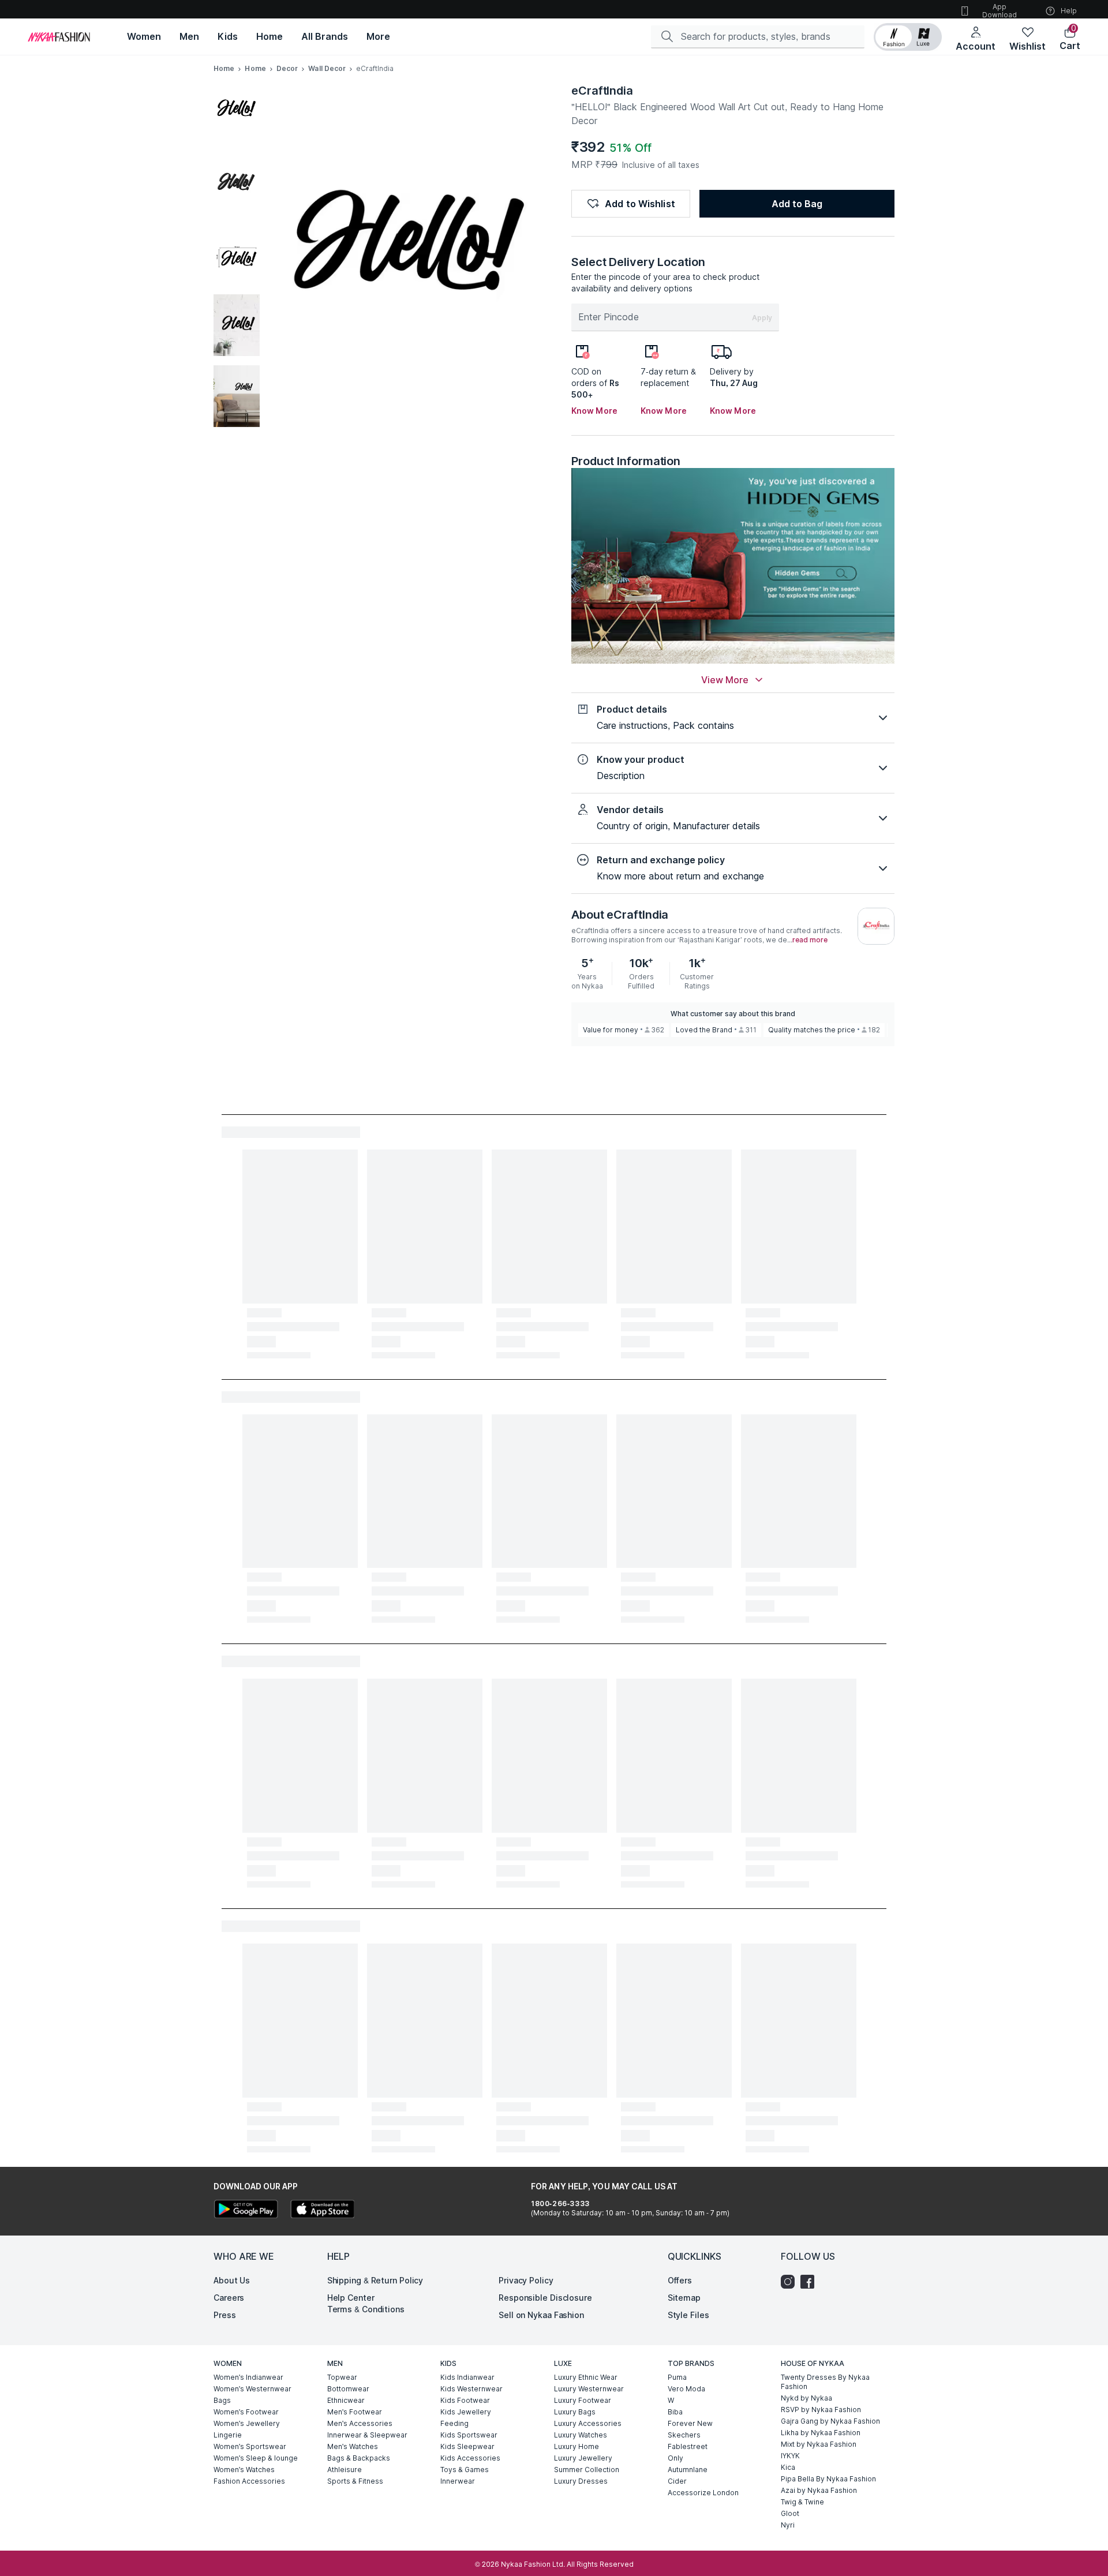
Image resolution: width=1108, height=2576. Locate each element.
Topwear (342, 2377)
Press (225, 2315)
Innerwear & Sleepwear (367, 2435)
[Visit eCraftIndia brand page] (876, 926)
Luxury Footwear (583, 2400)
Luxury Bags (575, 2412)
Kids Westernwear (471, 2389)
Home (224, 68)
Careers (229, 2298)
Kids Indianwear (467, 2377)
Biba (675, 2412)
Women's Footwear (246, 2412)
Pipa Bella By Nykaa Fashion (828, 2479)
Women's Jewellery (247, 2423)
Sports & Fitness (355, 2481)
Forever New (690, 2423)
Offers (680, 2280)
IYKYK (790, 2456)
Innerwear (458, 2481)
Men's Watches (353, 2446)
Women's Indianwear (248, 2377)
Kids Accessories (470, 2458)
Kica (788, 2467)
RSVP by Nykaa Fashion (821, 2410)
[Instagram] (791, 2282)
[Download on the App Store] (322, 2210)
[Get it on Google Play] (246, 2210)
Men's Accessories (360, 2423)
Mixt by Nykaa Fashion (819, 2444)
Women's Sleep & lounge (256, 2458)
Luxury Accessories (588, 2423)
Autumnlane (688, 2470)
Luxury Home (577, 2446)
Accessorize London (703, 2493)
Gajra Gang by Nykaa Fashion (830, 2421)
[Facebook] (810, 2282)
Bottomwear (348, 2389)
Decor (287, 68)
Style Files (688, 2315)
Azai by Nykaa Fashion (819, 2490)
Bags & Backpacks (359, 2458)
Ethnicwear (346, 2400)
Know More (594, 411)
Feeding (454, 2423)
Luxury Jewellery (583, 2458)
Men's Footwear (355, 2412)
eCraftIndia (602, 91)
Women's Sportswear (250, 2446)
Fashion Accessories (249, 2481)
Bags (222, 2400)
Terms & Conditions (366, 2309)
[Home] (59, 37)
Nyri (788, 2525)
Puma (677, 2377)
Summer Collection (587, 2470)
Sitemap (684, 2298)
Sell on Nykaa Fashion (541, 2315)
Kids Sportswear (469, 2435)
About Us (232, 2280)
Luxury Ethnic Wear (586, 2377)
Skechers (684, 2435)
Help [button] (1069, 11)
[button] (908, 37)
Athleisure (345, 2470)
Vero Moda (686, 2389)
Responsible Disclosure (545, 2298)
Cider (677, 2481)
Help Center (351, 2298)
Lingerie (228, 2435)
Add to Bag (797, 204)
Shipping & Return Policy (375, 2280)
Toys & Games (465, 2470)
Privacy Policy (526, 2280)
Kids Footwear (465, 2400)
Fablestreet (688, 2446)
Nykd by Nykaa (806, 2398)
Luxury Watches (581, 2435)
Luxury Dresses (581, 2481)
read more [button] (810, 940)
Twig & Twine (802, 2502)
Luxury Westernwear (589, 2389)
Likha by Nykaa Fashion (821, 2433)
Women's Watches (244, 2470)
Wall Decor (327, 68)
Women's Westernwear (252, 2389)
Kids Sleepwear (467, 2446)
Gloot (790, 2513)
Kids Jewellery (466, 2412)
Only (675, 2458)
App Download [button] (1000, 11)
